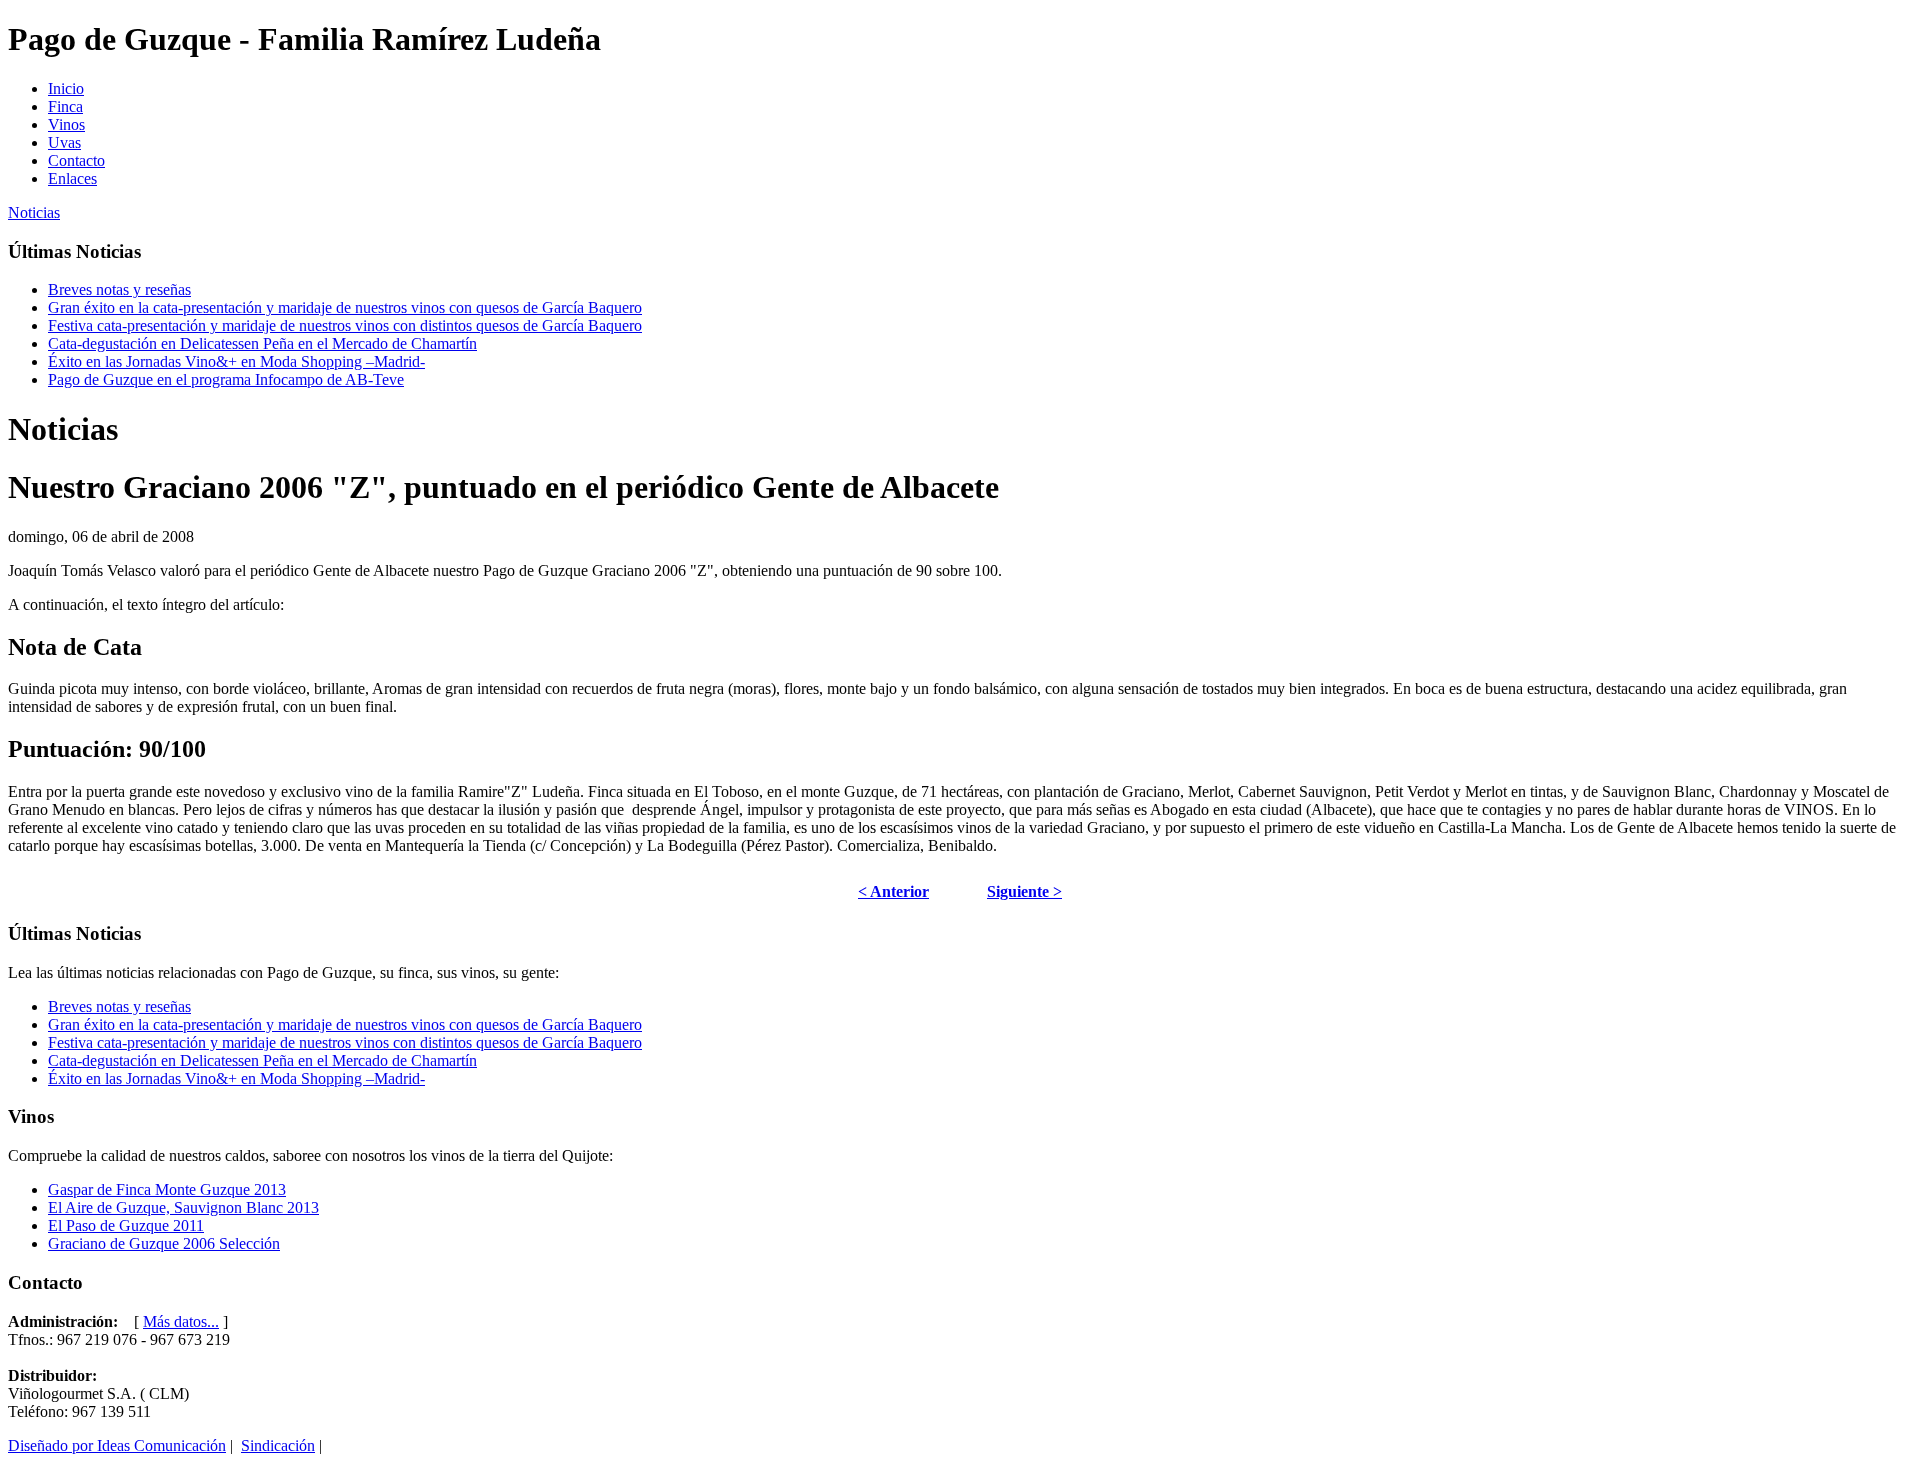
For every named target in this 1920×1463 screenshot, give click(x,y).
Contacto (76, 160)
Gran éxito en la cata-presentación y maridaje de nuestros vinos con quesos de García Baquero (345, 307)
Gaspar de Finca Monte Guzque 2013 (167, 1189)
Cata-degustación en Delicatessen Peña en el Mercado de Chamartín (262, 343)
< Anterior (893, 891)
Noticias (34, 212)
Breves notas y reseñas (119, 289)
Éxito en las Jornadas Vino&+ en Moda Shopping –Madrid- (236, 361)
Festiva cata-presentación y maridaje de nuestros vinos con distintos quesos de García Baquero (345, 325)
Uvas (64, 142)
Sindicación (278, 1445)
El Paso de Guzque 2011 (126, 1225)
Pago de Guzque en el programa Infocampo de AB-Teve (226, 379)
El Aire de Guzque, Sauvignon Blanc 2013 (183, 1207)
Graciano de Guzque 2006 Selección (164, 1243)
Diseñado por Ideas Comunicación (117, 1445)
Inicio (66, 88)
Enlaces (72, 178)
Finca (65, 106)
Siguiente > (1024, 891)
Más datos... (181, 1321)
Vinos (66, 124)
